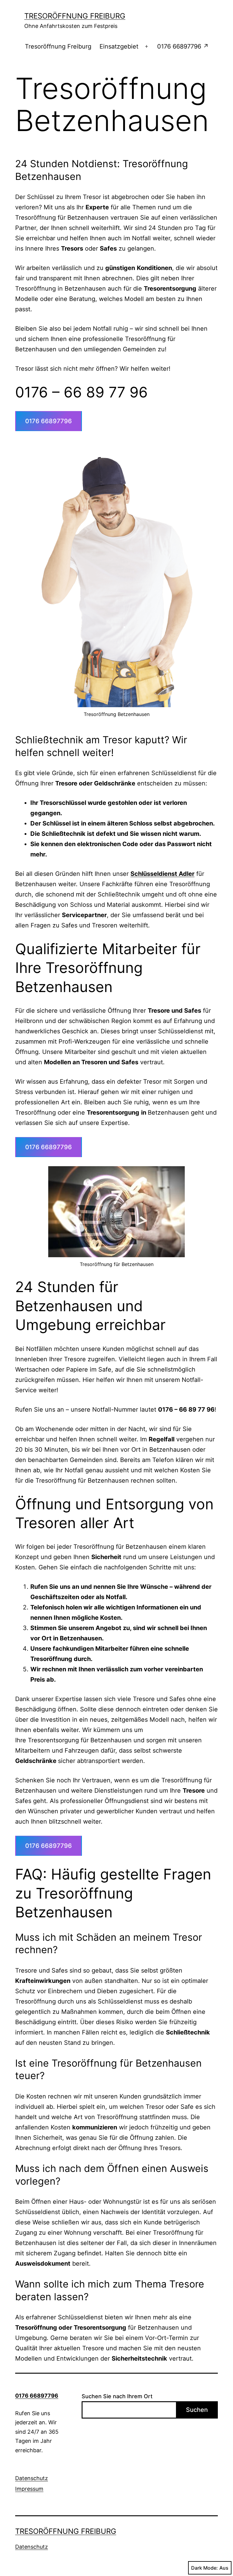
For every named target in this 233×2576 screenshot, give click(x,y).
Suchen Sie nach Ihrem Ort (117, 2396)
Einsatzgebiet (119, 46)
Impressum (29, 2489)
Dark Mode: (204, 2568)
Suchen (197, 2410)
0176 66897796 (49, 421)
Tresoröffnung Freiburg (75, 16)
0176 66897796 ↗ (183, 46)
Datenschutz (32, 2478)
